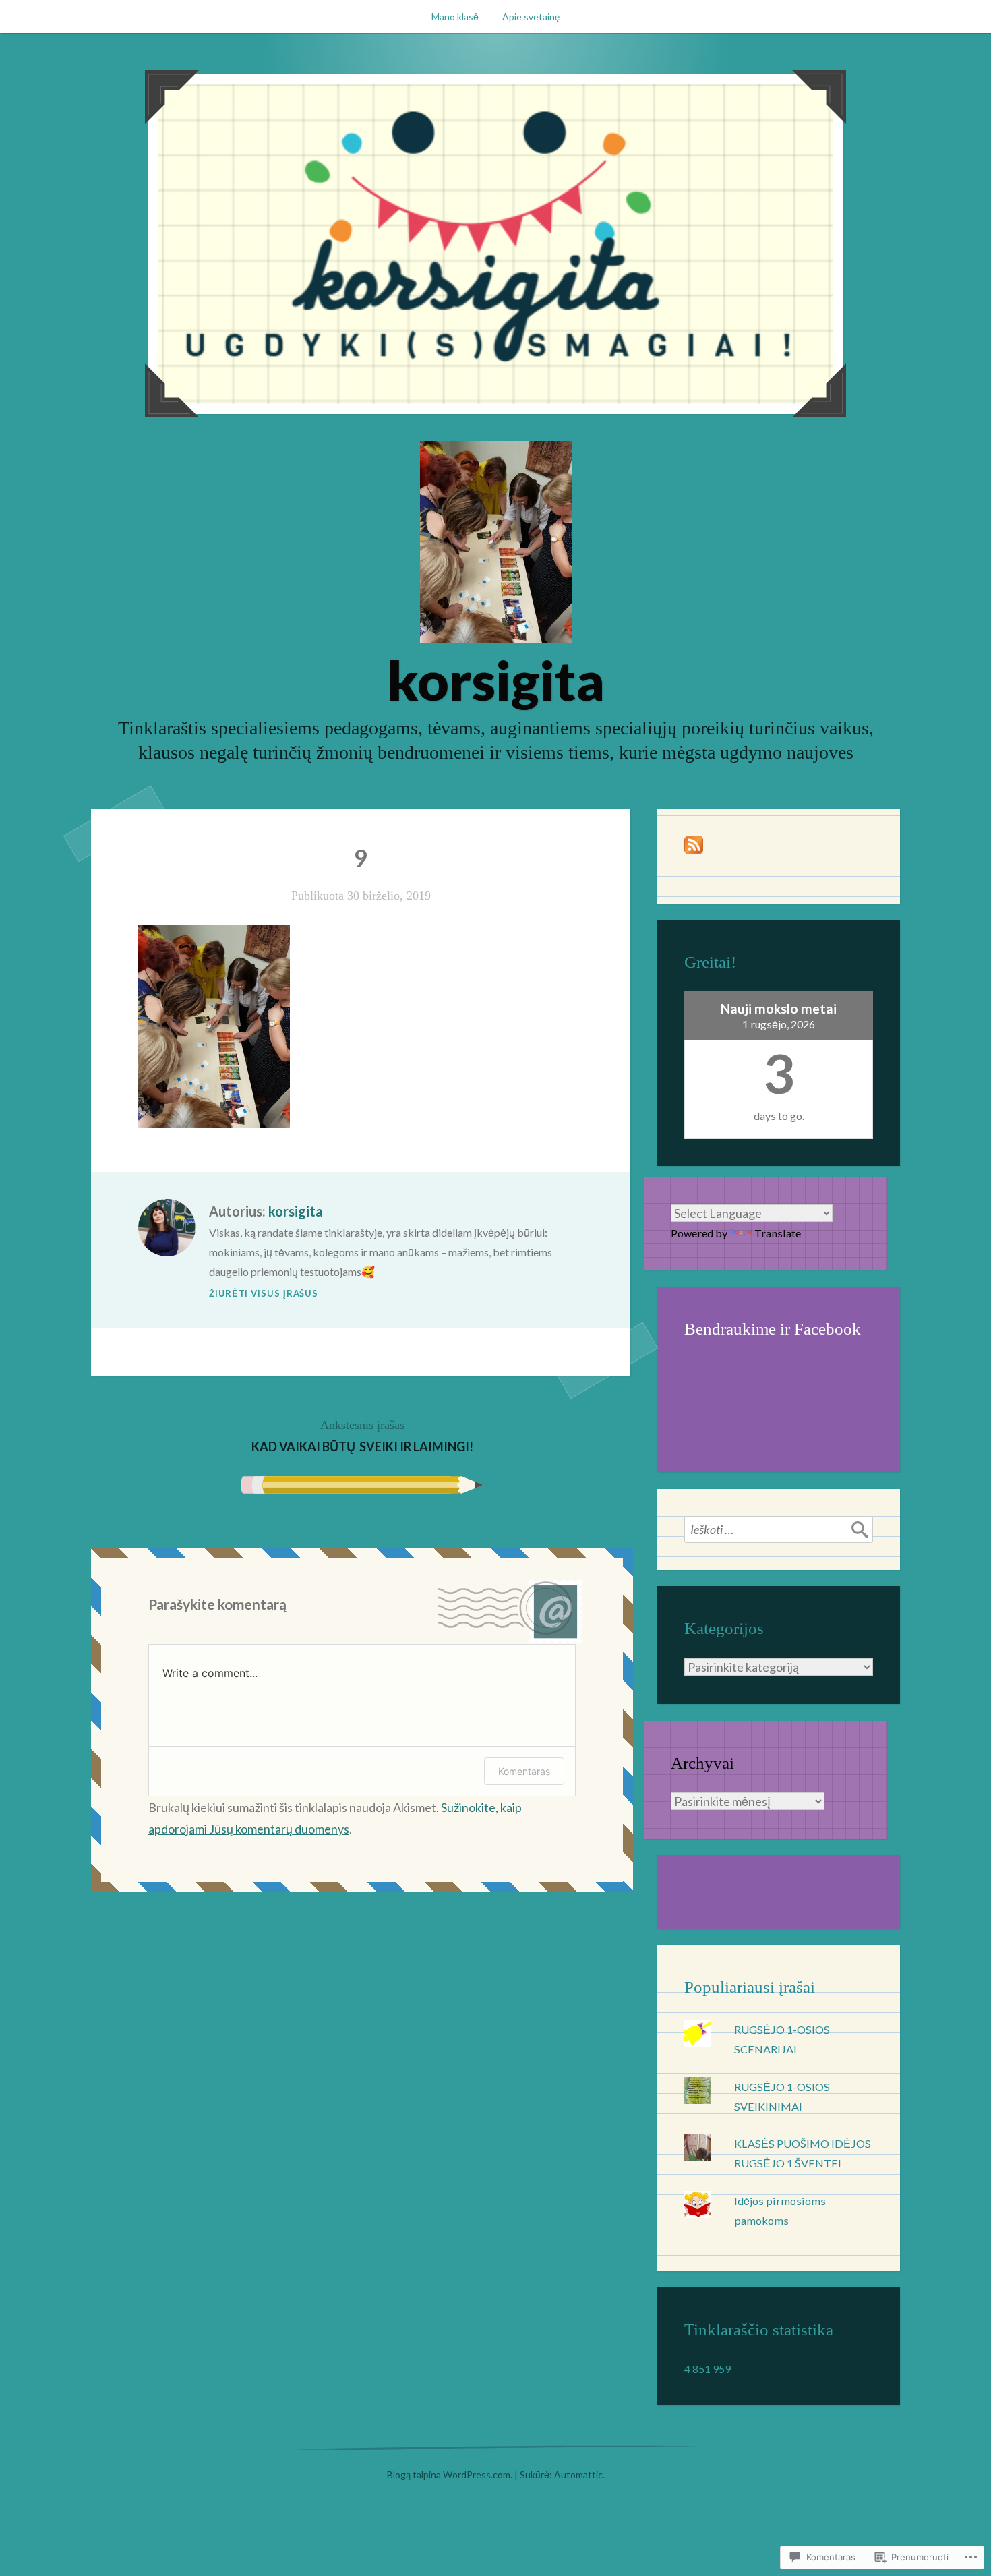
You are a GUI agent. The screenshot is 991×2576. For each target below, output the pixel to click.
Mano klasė (455, 17)
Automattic (578, 2475)
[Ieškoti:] (779, 1529)
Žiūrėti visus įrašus (264, 1293)
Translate (778, 1233)
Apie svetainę (531, 17)
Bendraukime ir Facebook (773, 1329)
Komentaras (524, 1771)
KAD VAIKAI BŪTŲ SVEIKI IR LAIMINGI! (362, 1436)
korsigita (496, 680)
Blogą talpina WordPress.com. (450, 2475)
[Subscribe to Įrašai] (694, 850)
